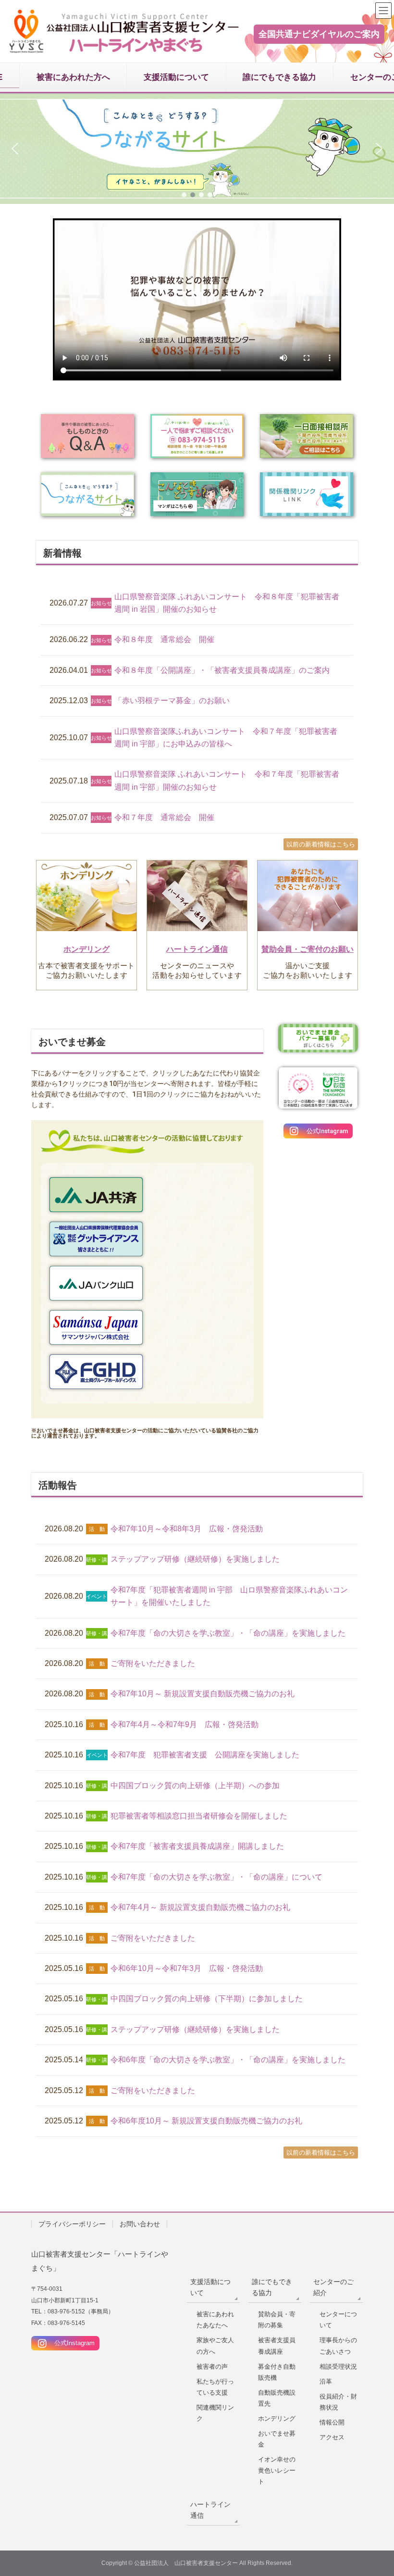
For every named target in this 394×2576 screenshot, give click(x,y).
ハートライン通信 (197, 949)
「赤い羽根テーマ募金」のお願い (172, 701)
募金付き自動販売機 (277, 2372)
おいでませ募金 (277, 2439)
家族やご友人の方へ (215, 2346)
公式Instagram (71, 2343)
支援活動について (210, 2287)
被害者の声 (212, 2367)
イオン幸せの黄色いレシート (277, 2470)
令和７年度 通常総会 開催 (164, 817)
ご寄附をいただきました (153, 1663)
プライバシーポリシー (72, 2224)
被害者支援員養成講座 (277, 2346)
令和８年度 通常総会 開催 (164, 639)
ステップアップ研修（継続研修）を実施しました (195, 1559)
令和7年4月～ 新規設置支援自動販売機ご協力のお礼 (200, 1907)
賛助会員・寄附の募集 (277, 2320)
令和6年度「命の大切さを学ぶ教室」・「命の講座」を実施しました (228, 2060)
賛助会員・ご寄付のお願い (308, 949)
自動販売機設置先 (277, 2398)
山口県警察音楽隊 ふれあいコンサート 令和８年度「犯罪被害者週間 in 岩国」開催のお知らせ (227, 603)
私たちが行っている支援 (215, 2387)
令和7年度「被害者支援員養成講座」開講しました (197, 1846)
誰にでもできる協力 (272, 2287)
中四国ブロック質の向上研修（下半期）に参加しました (207, 1999)
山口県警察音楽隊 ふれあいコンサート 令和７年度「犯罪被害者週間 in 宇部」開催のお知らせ (227, 780)
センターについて (338, 2320)
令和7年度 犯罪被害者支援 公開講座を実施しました (205, 1755)
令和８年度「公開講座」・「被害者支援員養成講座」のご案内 (222, 670)
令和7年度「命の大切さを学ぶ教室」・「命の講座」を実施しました (228, 1633)
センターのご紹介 (333, 2287)
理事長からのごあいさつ (338, 2346)
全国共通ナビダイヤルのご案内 (319, 34)
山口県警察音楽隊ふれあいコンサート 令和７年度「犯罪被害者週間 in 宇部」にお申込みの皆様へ (226, 738)
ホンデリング (86, 949)
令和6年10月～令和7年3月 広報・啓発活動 (187, 1968)
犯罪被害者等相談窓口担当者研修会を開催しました (199, 1816)
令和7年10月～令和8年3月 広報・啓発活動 (187, 1529)
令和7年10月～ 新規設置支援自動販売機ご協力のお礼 (203, 1694)
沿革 (326, 2381)
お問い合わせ (140, 2224)
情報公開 (332, 2422)
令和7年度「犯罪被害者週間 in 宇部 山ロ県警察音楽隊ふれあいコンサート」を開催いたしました (229, 1596)
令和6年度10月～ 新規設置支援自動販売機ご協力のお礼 (206, 2121)
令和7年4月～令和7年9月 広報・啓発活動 (185, 1724)
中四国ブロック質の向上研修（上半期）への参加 (195, 1786)
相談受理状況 (338, 2367)
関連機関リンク (215, 2413)
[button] (197, 149)
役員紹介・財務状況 (338, 2402)
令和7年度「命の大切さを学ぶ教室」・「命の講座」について (216, 1877)
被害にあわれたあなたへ (215, 2320)
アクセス (332, 2437)
